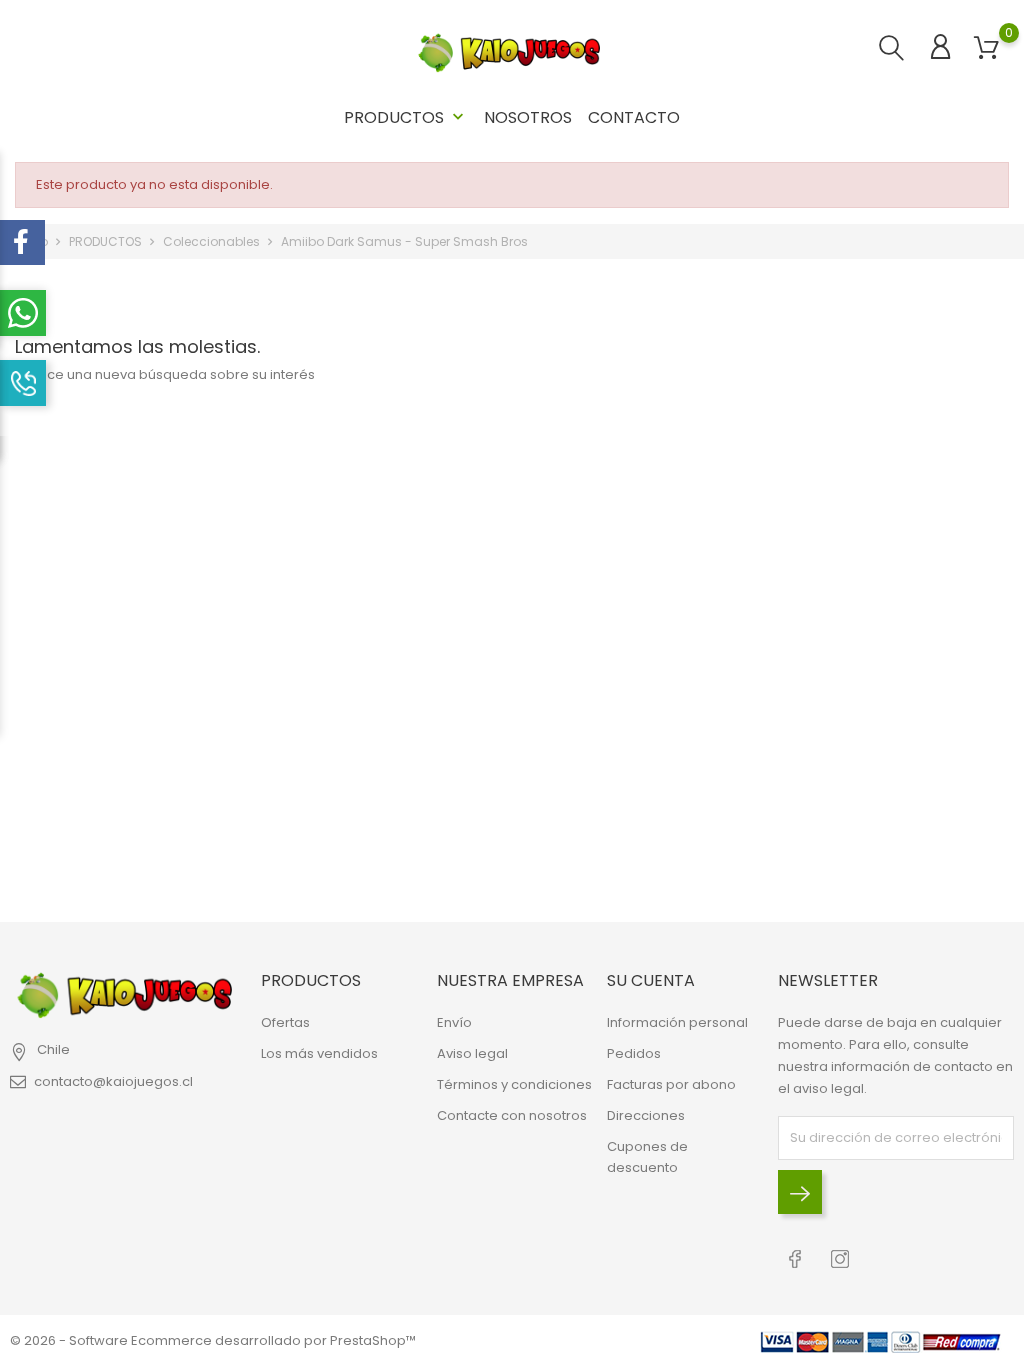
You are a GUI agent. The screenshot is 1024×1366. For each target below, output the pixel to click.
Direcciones (646, 1115)
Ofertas (285, 1022)
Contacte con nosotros (512, 1115)
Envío (454, 1022)
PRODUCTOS (406, 117)
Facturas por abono (671, 1084)
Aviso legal (472, 1053)
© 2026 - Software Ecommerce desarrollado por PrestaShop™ (213, 1340)
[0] (986, 48)
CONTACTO (634, 117)
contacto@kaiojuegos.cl (113, 1081)
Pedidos (634, 1053)
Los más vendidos (319, 1053)
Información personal (677, 1022)
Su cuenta (651, 980)
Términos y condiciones (514, 1084)
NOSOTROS (528, 117)
